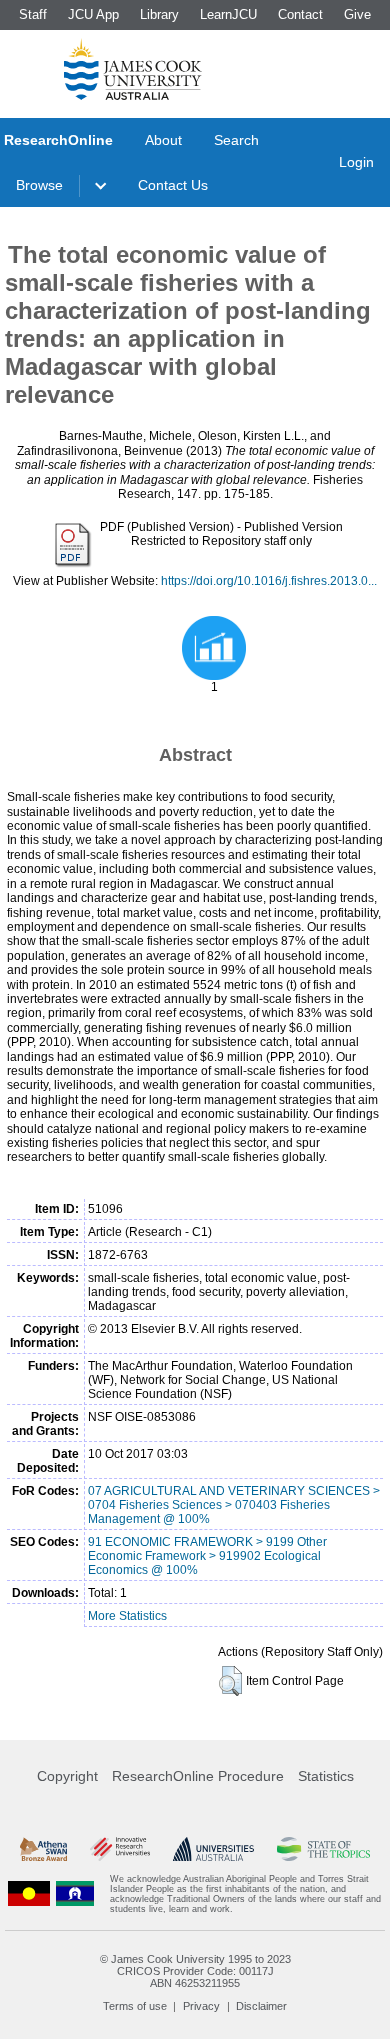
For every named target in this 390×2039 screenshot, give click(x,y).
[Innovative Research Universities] (120, 1849)
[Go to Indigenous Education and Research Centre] (29, 1894)
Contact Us (173, 185)
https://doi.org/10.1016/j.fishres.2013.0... (269, 581)
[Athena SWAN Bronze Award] (43, 1849)
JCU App (93, 14)
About (163, 140)
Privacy (201, 2006)
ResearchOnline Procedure (198, 1776)
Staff (33, 14)
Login (356, 162)
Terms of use (135, 2006)
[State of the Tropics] (323, 1849)
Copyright (67, 1776)
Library (159, 14)
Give (357, 14)
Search (236, 140)
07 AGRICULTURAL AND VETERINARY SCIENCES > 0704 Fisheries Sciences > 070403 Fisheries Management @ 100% (234, 1505)
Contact (300, 14)
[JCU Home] (133, 69)
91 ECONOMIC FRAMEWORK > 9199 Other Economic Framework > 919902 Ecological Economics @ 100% (207, 1556)
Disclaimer (261, 2006)
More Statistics (127, 1616)
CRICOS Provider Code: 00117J (195, 1971)
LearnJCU (228, 14)
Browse (39, 185)
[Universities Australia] (214, 1849)
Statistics (326, 1776)
